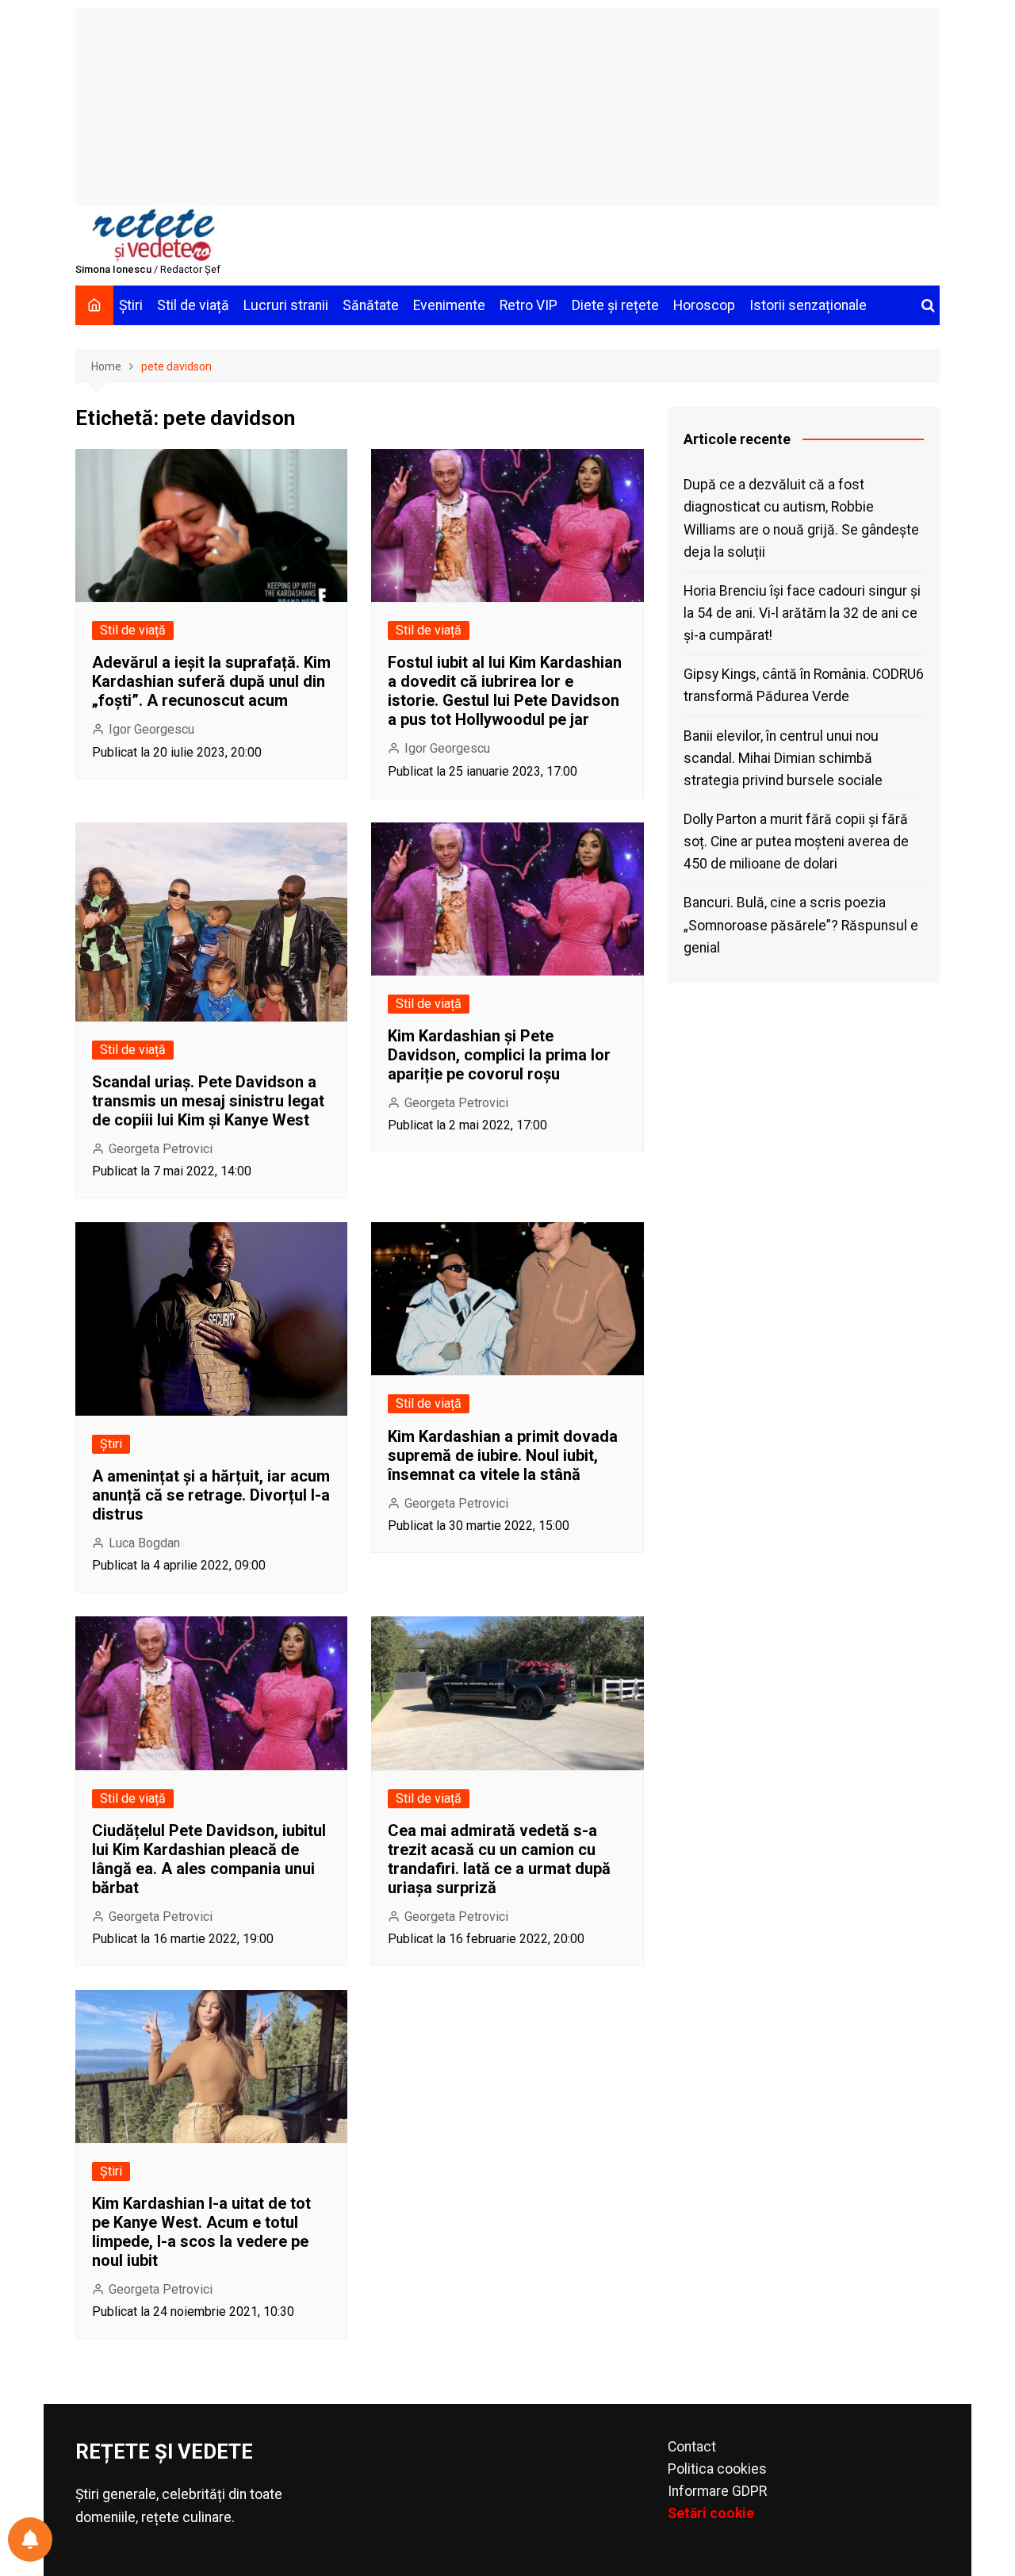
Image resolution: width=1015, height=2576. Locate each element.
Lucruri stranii (286, 305)
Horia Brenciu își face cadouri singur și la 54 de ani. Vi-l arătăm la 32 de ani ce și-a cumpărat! (802, 613)
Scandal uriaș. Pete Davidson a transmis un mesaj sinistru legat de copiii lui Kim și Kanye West (208, 1101)
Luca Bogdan (144, 1543)
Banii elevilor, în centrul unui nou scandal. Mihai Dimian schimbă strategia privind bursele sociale (783, 758)
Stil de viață (193, 305)
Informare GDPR (717, 2491)
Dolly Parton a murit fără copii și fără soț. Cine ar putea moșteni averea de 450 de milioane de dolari (796, 841)
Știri (131, 305)
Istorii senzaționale (808, 305)
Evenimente (449, 305)
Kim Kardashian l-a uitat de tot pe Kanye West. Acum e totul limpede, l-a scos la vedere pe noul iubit (201, 2232)
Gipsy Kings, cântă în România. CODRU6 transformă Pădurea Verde (804, 685)
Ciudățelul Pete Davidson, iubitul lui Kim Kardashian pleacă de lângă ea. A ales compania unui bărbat (209, 1859)
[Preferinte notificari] (30, 2540)
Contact (692, 2447)
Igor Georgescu (151, 729)
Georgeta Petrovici (161, 1149)
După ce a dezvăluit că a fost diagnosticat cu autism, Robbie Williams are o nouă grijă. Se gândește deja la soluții (801, 518)
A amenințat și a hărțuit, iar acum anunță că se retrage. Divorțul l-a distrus (211, 1495)
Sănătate (371, 305)
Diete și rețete (615, 305)
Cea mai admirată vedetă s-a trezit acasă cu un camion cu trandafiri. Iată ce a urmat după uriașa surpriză (499, 1859)
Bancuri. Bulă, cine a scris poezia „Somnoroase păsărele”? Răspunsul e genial (801, 925)
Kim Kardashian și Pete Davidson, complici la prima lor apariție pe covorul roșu (499, 1055)
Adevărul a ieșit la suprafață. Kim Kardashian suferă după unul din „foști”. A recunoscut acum (211, 681)
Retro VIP (529, 305)
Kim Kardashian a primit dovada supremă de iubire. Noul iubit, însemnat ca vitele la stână (503, 1455)
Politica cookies (717, 2469)
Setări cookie (711, 2513)
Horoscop (704, 305)
